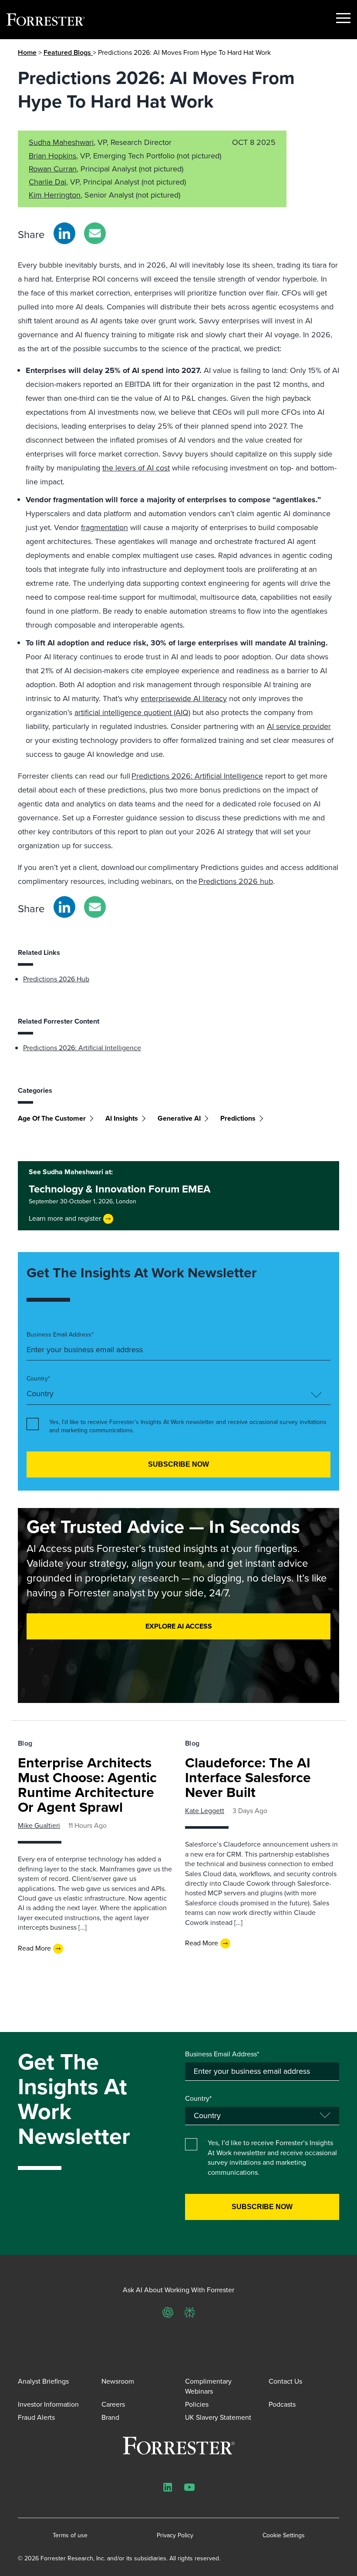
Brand (110, 2417)
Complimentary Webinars (208, 2386)
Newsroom (118, 2381)
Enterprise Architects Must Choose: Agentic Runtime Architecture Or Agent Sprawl (87, 1785)
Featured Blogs (68, 52)
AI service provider (299, 726)
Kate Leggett (205, 1811)
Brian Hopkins (52, 156)
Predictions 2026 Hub (56, 979)
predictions (238, 1118)
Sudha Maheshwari (61, 142)
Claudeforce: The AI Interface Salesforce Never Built (248, 1777)
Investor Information (48, 2404)
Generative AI (179, 1118)
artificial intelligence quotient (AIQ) (132, 712)
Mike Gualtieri (39, 1825)
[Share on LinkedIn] (64, 233)
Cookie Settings (284, 2536)
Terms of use (70, 2536)
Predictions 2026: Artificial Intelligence (197, 776)
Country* (38, 1379)
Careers (113, 2404)
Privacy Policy (175, 2536)
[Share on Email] (95, 233)
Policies (197, 2404)
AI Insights (122, 1118)
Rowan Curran (53, 169)
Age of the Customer (52, 1118)
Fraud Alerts (36, 2417)
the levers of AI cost (136, 468)
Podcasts (282, 2404)
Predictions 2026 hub (236, 881)
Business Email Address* (60, 1335)
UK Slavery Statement (218, 2417)
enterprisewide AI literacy (184, 699)
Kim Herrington (55, 195)
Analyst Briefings (43, 2381)
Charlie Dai (47, 182)
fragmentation (104, 527)
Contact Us (285, 2381)
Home (27, 52)
